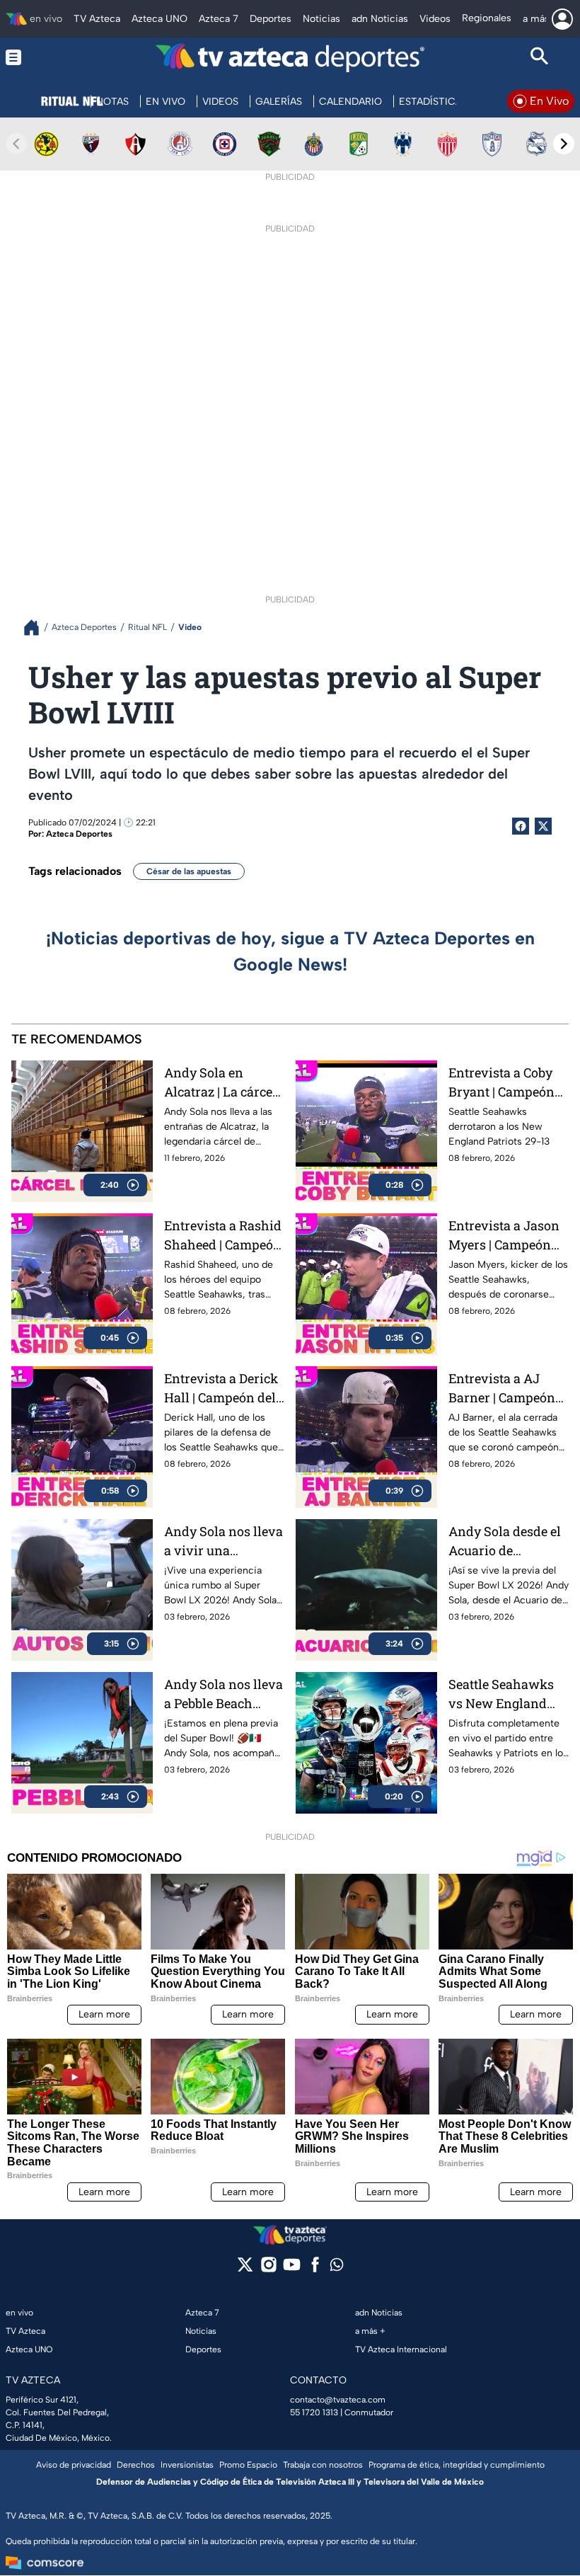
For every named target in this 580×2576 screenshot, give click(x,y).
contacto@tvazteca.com (338, 2400)
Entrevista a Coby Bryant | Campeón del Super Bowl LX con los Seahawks (504, 1083)
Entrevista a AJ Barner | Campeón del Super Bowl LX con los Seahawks (504, 1389)
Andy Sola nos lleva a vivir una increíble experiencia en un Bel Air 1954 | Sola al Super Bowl (224, 1541)
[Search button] (540, 58)
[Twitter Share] (543, 826)
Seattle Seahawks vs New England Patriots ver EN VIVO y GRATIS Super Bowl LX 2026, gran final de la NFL (503, 1694)
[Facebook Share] (521, 826)
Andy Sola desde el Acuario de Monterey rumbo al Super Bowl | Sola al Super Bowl (507, 1541)
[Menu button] (40, 58)
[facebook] (315, 2269)
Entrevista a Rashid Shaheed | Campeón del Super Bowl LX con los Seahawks (223, 1236)
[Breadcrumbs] (37, 628)
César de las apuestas (189, 871)
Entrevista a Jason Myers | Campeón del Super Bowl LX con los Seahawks (504, 1236)
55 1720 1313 (314, 2412)
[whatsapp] (337, 2268)
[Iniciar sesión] (562, 19)
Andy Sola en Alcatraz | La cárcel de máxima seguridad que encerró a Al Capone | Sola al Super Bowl (224, 1083)
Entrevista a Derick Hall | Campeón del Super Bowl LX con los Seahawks (221, 1389)
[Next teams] (564, 144)
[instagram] (268, 2269)
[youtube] (292, 2269)
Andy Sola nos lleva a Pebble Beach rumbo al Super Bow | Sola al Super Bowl (224, 1694)
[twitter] (245, 2269)
